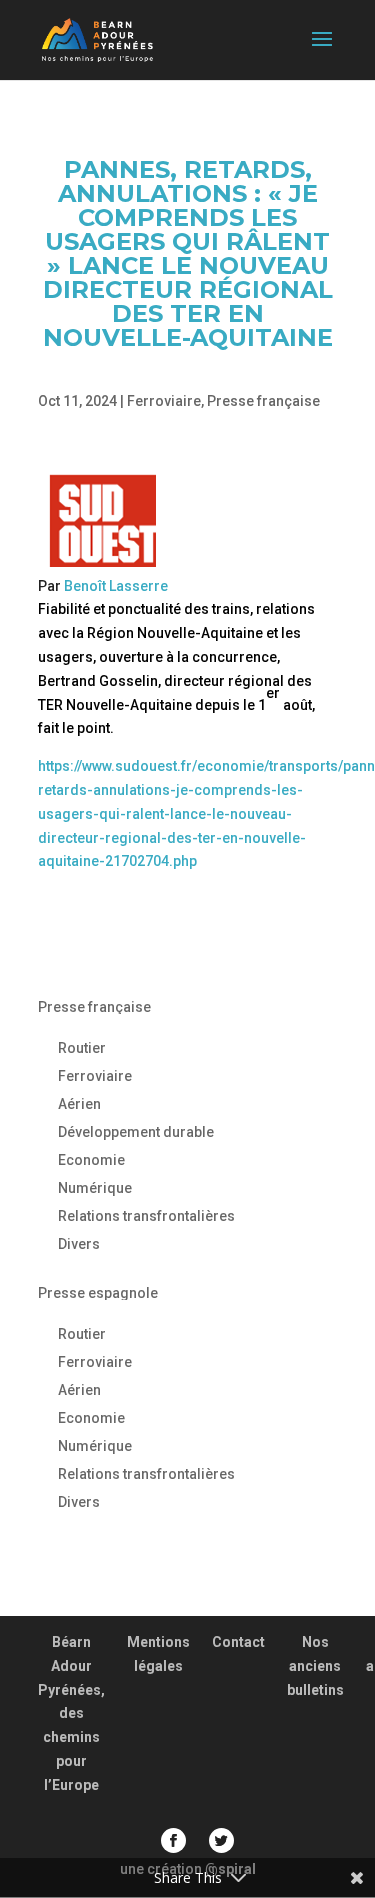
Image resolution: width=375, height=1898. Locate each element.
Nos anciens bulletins (315, 1666)
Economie (91, 1160)
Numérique (95, 1188)
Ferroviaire (164, 401)
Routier (82, 1048)
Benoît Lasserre (116, 586)
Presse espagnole (98, 1293)
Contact (238, 1642)
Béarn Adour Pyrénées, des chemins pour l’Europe (71, 1713)
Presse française (263, 401)
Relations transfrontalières (146, 1216)
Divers (79, 1244)
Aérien (79, 1104)
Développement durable (136, 1132)
